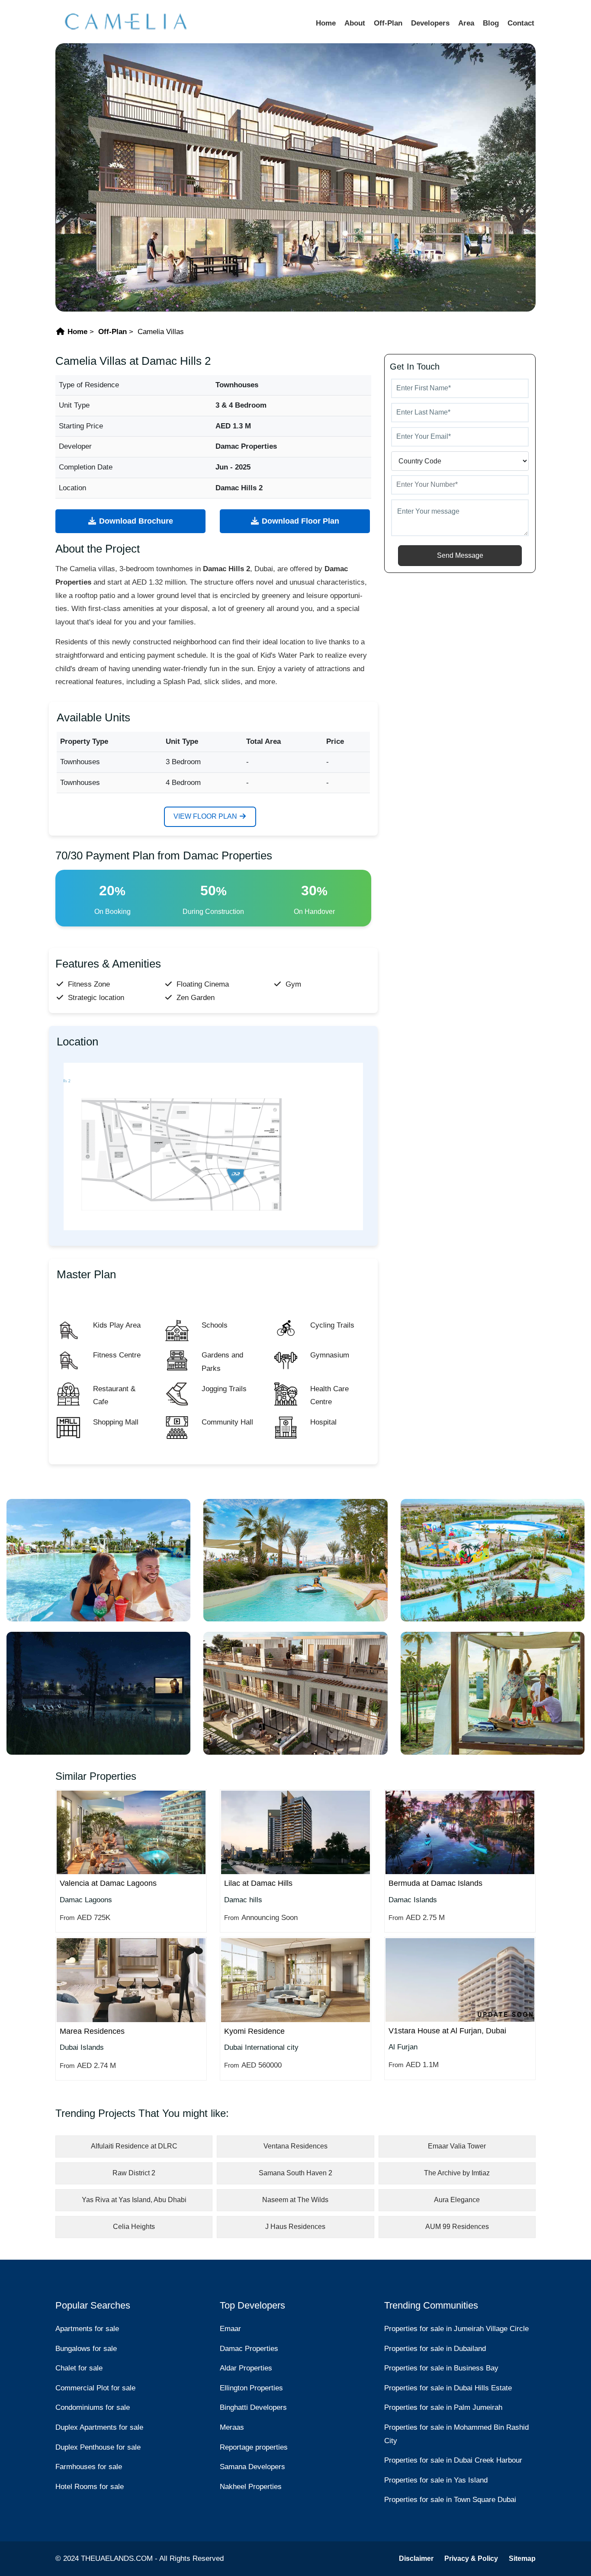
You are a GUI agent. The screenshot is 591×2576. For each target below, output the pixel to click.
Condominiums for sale (93, 2407)
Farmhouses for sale (89, 2467)
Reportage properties (254, 2447)
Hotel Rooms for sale (90, 2487)
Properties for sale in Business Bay (441, 2368)
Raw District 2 (134, 2173)
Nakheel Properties (251, 2487)
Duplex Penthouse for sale (98, 2447)
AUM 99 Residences (457, 2227)
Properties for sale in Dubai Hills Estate (448, 2388)
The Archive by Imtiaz (457, 2173)
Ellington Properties (251, 2388)
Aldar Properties (246, 2368)
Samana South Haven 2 (295, 2173)
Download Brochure (135, 521)
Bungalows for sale (86, 2349)
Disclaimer (416, 2558)
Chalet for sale (79, 2368)
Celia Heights (134, 2227)
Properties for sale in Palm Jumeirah (443, 2407)
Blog (491, 23)
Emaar (230, 2329)
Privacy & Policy (471, 2558)
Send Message (460, 555)
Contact (521, 23)
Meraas (232, 2427)
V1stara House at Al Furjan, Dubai (447, 2031)
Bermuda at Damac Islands (435, 1883)
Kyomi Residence (254, 2031)
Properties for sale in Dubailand (435, 2349)
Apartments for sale (87, 2329)
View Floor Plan (206, 816)
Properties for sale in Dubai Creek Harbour (453, 2460)
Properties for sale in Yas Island (436, 2480)
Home (326, 23)
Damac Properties (249, 2349)
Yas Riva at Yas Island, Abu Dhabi (134, 2200)
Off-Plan (388, 23)
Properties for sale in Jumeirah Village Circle (456, 2329)
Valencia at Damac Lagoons (108, 1883)
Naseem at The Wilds (295, 2200)
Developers (430, 23)
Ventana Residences (295, 2146)
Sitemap (522, 2558)
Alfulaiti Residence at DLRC (134, 2146)
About (355, 23)
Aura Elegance (457, 2200)
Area (466, 23)
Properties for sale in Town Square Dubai (450, 2500)
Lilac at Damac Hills (258, 1883)
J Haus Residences (295, 2227)
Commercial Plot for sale (95, 2388)
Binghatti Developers (253, 2407)
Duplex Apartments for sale (99, 2427)
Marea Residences (92, 2031)
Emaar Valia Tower (457, 2146)
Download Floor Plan (299, 521)
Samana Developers (252, 2467)
